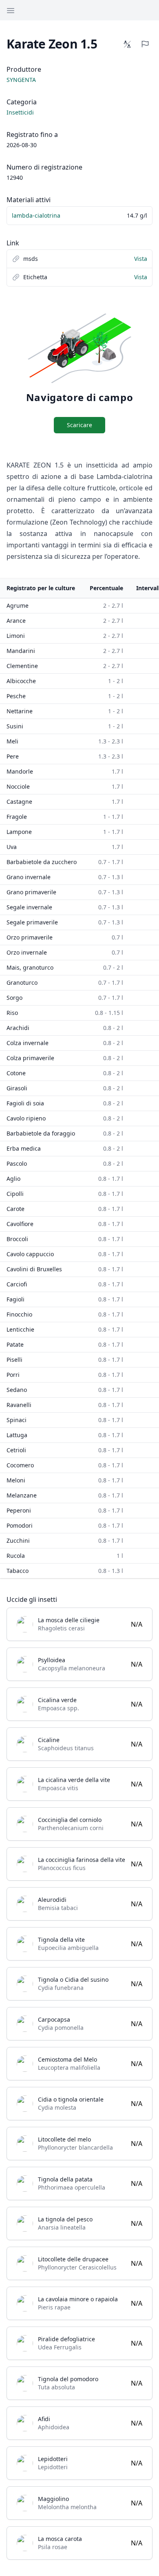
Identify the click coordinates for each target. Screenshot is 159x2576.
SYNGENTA (21, 80)
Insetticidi (20, 112)
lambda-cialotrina (36, 215)
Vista (141, 259)
